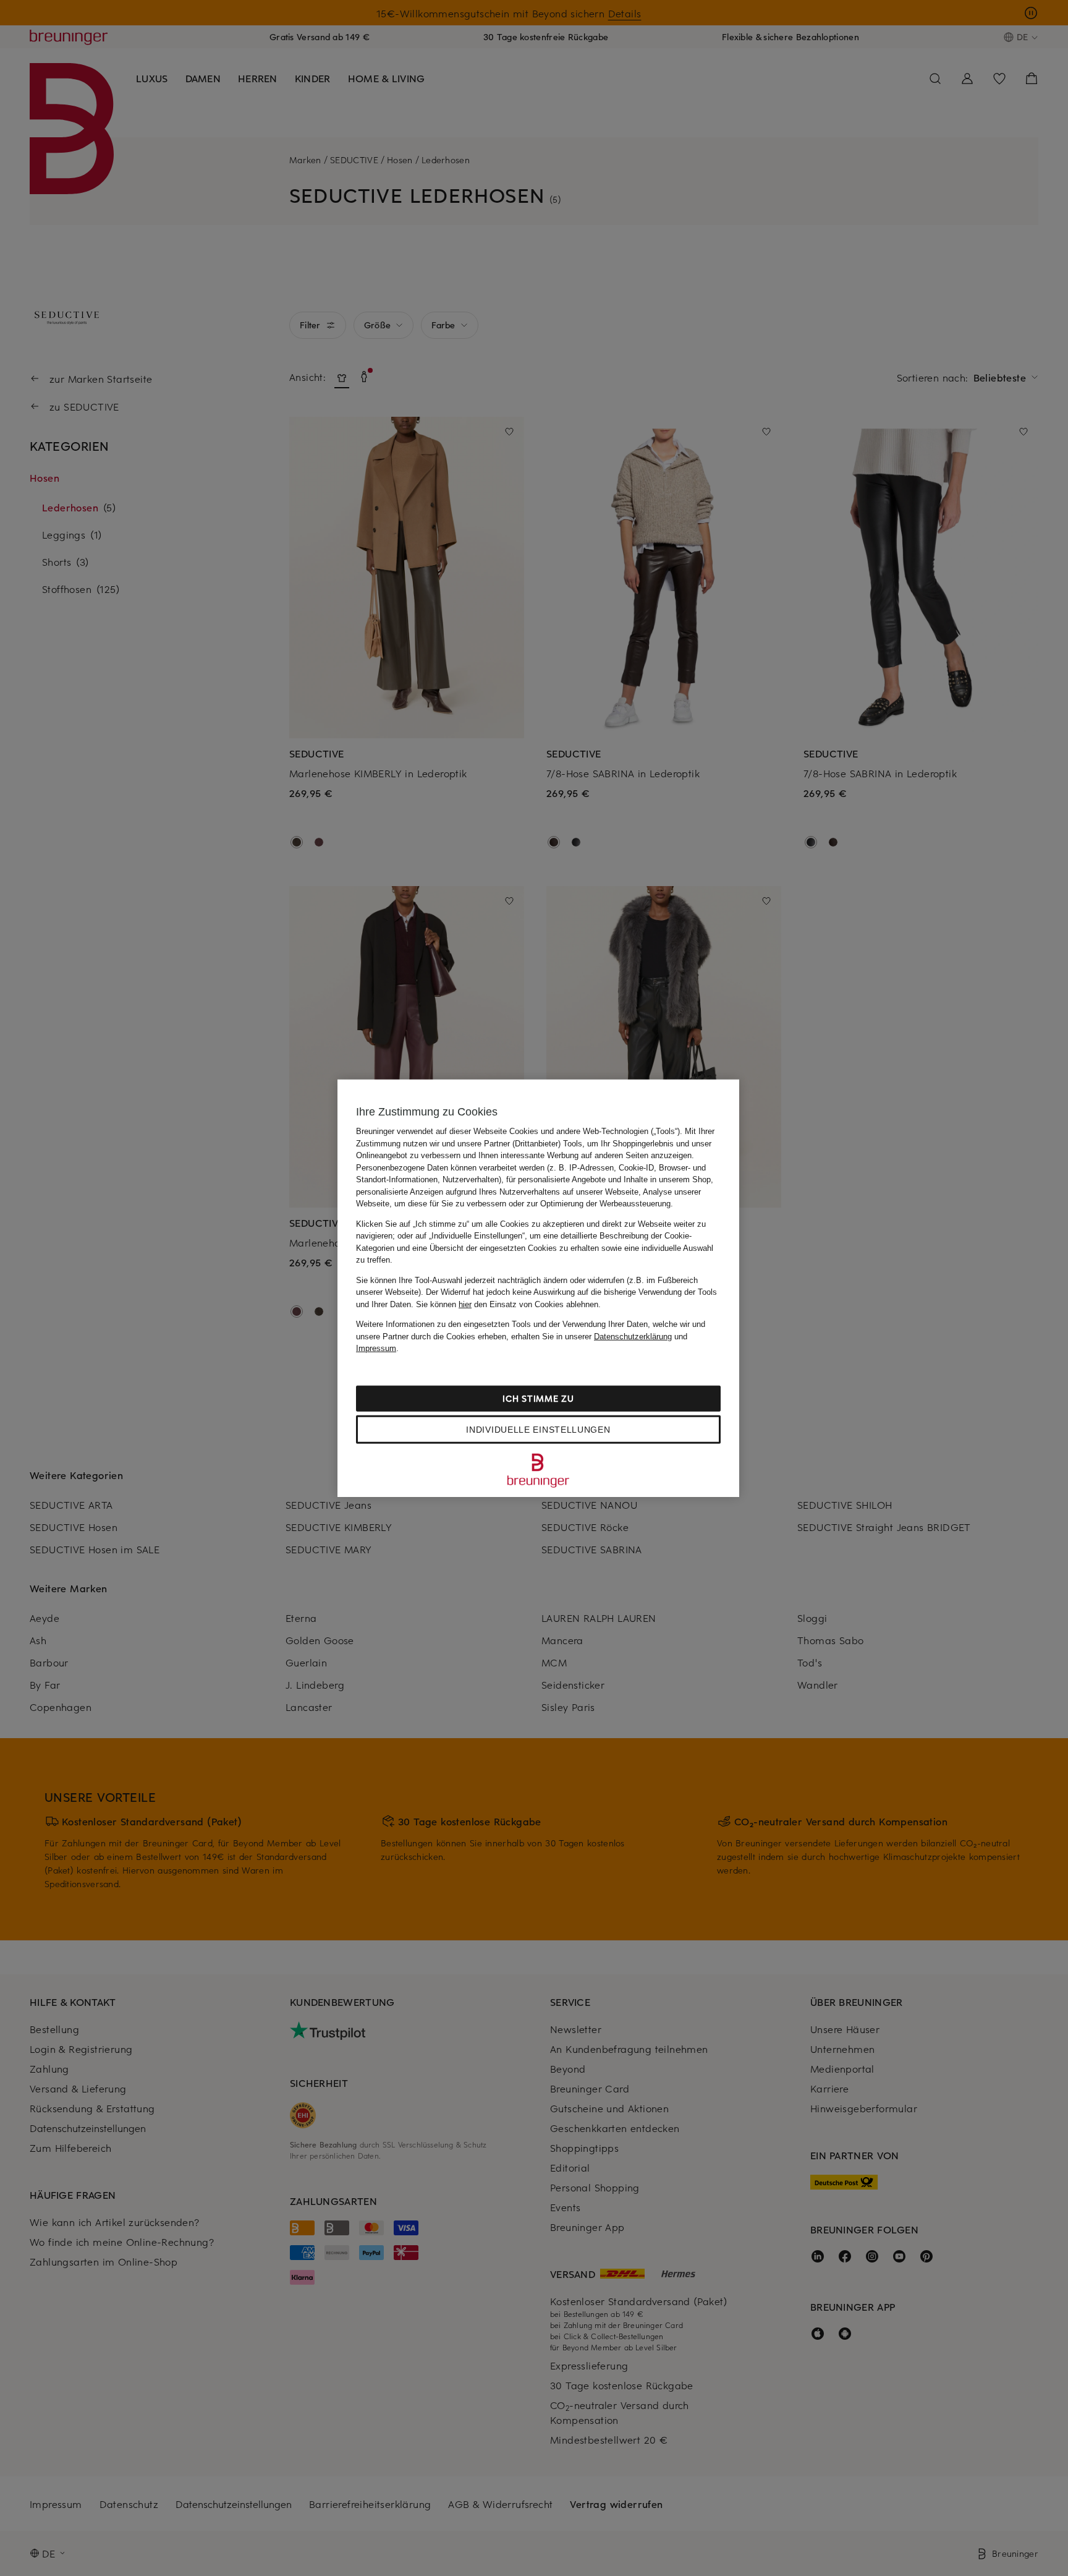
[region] (538, 1288)
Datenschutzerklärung (633, 1336)
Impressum (376, 1348)
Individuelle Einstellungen (538, 1429)
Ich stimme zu (538, 1398)
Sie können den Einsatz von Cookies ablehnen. (508, 1304)
